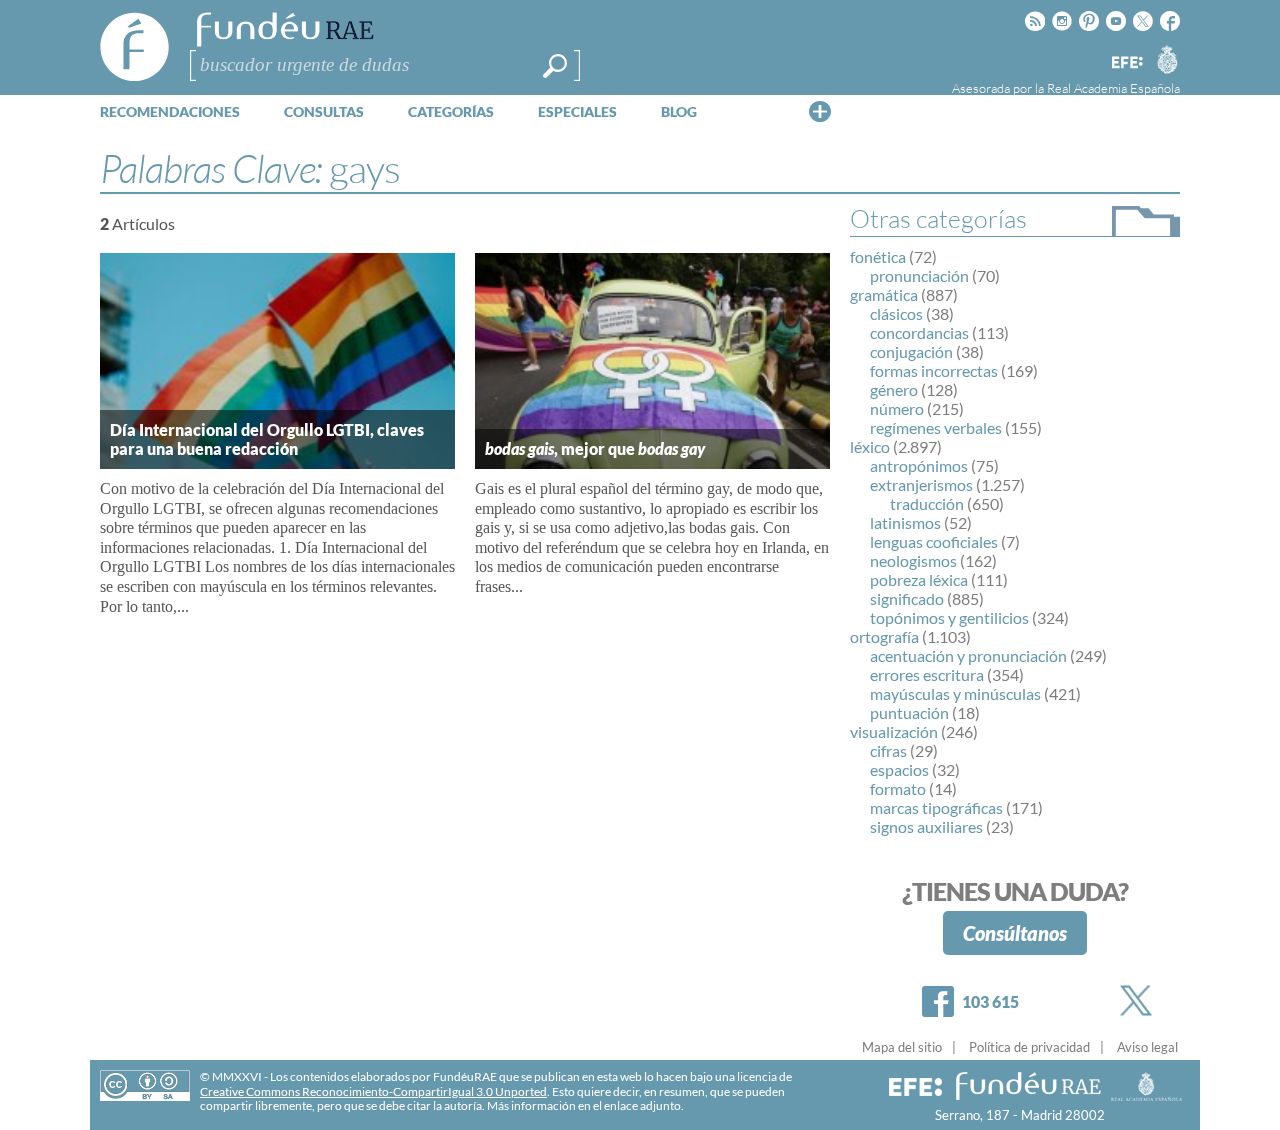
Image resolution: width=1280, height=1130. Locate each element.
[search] (555, 66)
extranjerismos (921, 484)
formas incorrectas (934, 370)
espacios (899, 769)
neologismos (913, 560)
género (894, 389)
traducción (927, 503)
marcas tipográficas (936, 807)
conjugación (911, 351)
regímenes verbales (936, 427)
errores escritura (927, 674)
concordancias (919, 332)
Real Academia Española (1113, 88)
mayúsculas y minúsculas (955, 693)
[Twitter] (1140, 1000)
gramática (884, 294)
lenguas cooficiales (934, 541)
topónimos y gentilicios (949, 617)
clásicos (896, 313)
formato (898, 788)
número (897, 408)
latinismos (905, 522)
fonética (878, 256)
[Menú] (820, 111)
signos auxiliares (926, 826)
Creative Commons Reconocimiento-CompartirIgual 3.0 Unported (373, 1091)
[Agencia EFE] (1126, 63)
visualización (894, 731)
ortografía (884, 636)
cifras (888, 750)
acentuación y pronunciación (968, 655)
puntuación (909, 712)
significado (907, 598)
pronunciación (919, 275)
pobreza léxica (919, 579)
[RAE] (1167, 59)
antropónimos (919, 465)
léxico (870, 446)
